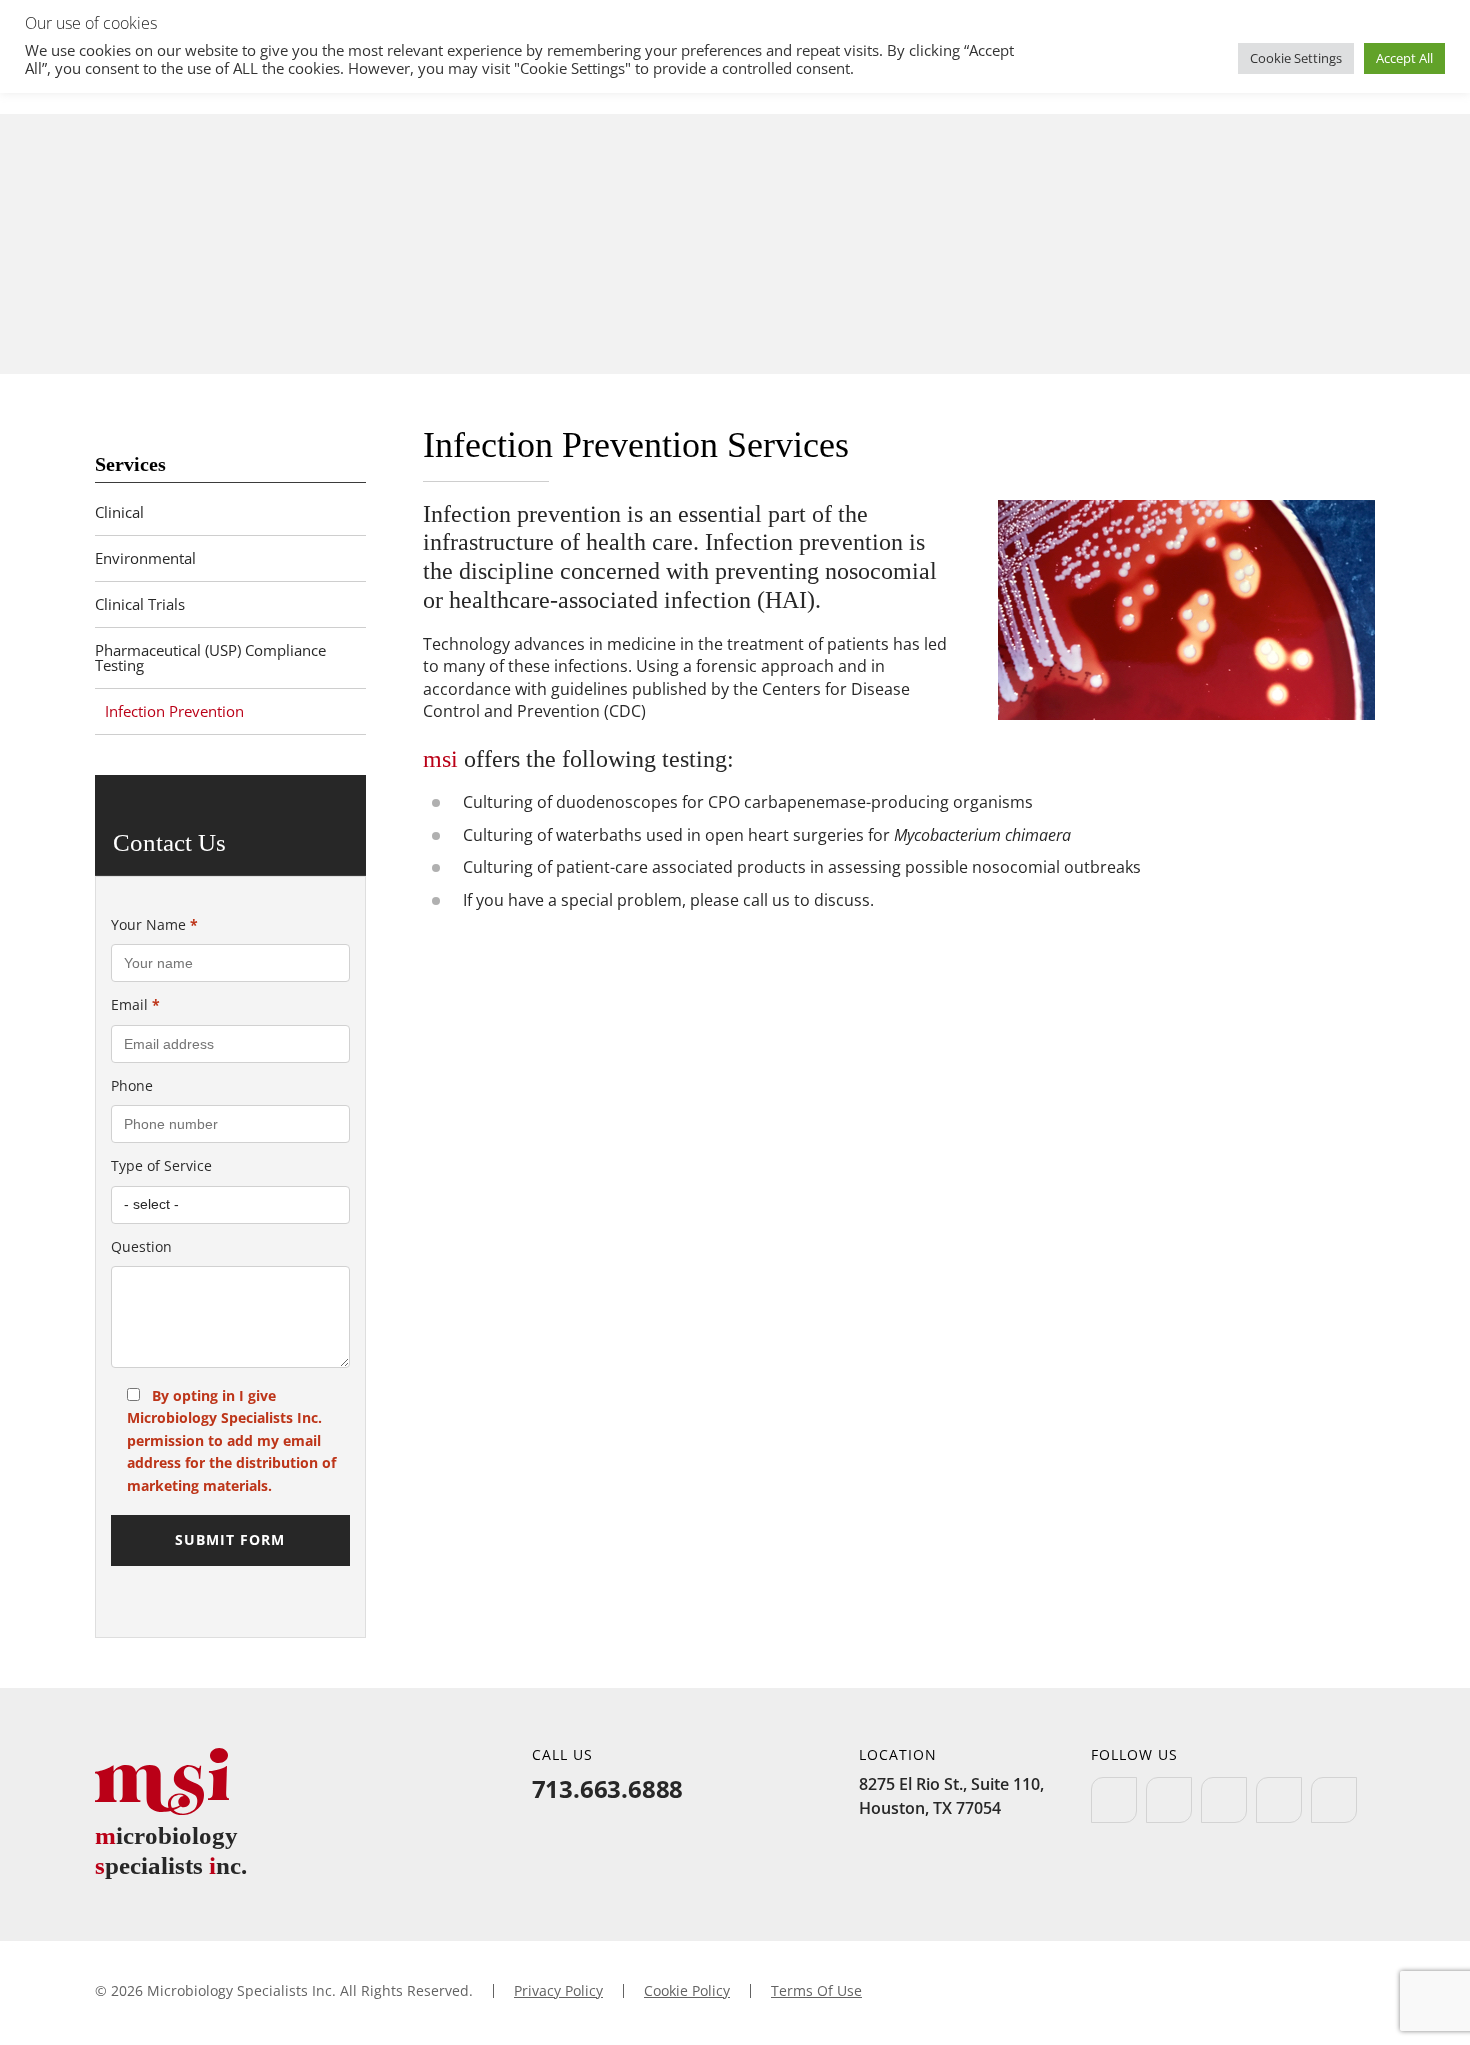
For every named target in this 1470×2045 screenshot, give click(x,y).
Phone (132, 1085)
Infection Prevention (174, 711)
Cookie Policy (687, 1990)
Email (135, 1004)
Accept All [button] (1404, 58)
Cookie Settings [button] (1296, 58)
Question (141, 1246)
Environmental (145, 558)
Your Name (154, 924)
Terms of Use (816, 1990)
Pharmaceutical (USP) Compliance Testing (210, 657)
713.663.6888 (608, 1788)
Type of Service (161, 1165)
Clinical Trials (140, 604)
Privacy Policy (558, 1990)
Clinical (119, 512)
